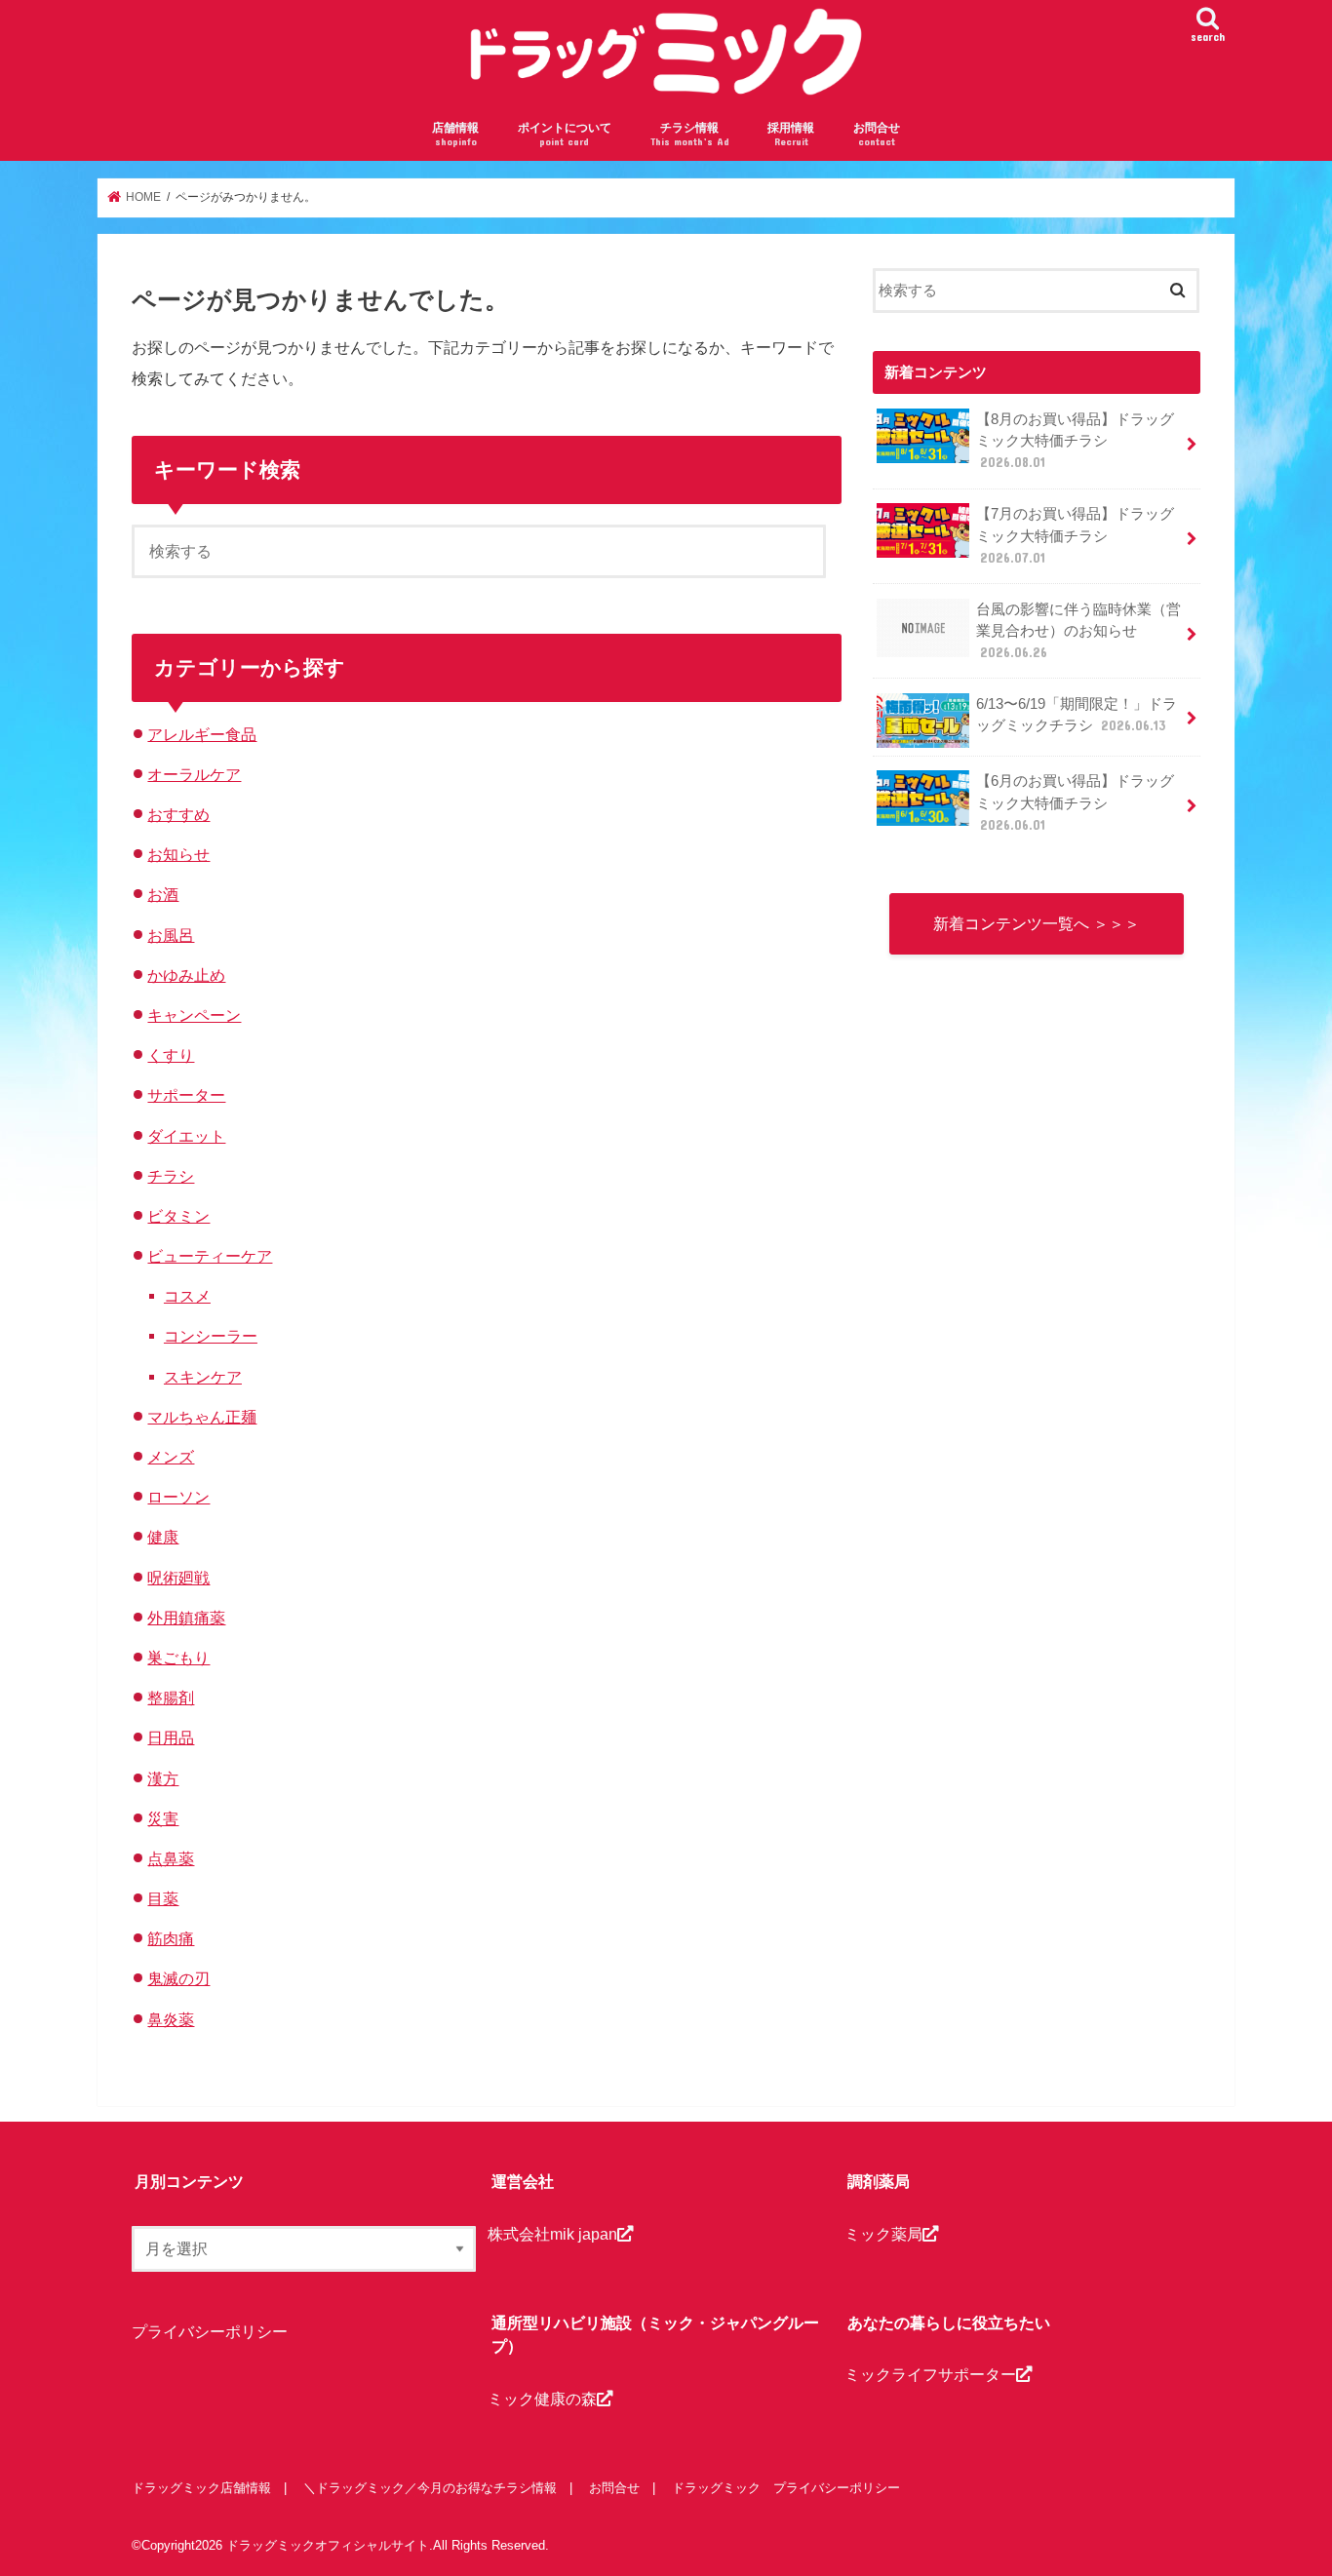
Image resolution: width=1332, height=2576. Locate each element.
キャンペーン (194, 1015)
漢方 (163, 1778)
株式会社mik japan (552, 2234)
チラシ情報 (690, 134)
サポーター (186, 1095)
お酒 (163, 894)
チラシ (171, 1176)
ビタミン (178, 1216)
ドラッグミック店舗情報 (201, 2488)
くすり (171, 1055)
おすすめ (178, 814)
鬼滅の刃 (178, 1978)
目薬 (163, 1898)
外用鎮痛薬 (186, 1618)
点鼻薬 (171, 1858)
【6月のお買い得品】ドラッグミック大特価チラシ (1075, 802)
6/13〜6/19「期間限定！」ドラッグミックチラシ (1077, 715)
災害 (163, 1818)
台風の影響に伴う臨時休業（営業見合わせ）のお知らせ (1078, 631)
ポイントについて (565, 134)
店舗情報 (455, 134)
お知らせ (178, 854)
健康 (163, 1537)
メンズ (171, 1457)
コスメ (187, 1296)
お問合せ (877, 134)
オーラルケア (194, 774)
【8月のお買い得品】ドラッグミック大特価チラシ (1075, 441)
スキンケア (203, 1377)
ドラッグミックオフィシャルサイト (328, 2545)
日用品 (171, 1737)
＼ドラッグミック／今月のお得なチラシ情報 (430, 2488)
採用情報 (791, 134)
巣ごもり (178, 1658)
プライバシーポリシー (210, 2331)
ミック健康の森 (542, 2399)
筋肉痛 (171, 1938)
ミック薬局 (883, 2234)
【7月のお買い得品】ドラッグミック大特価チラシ (1075, 535)
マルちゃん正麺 (202, 1417)
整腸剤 (171, 1698)
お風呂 (171, 935)
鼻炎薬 (171, 2019)
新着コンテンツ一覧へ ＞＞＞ (1037, 923)
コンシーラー (211, 1336)
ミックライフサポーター (930, 2374)
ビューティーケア (210, 1256)
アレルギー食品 (202, 734)
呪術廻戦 (178, 1578)
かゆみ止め (186, 975)
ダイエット (186, 1136)
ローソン (178, 1497)
